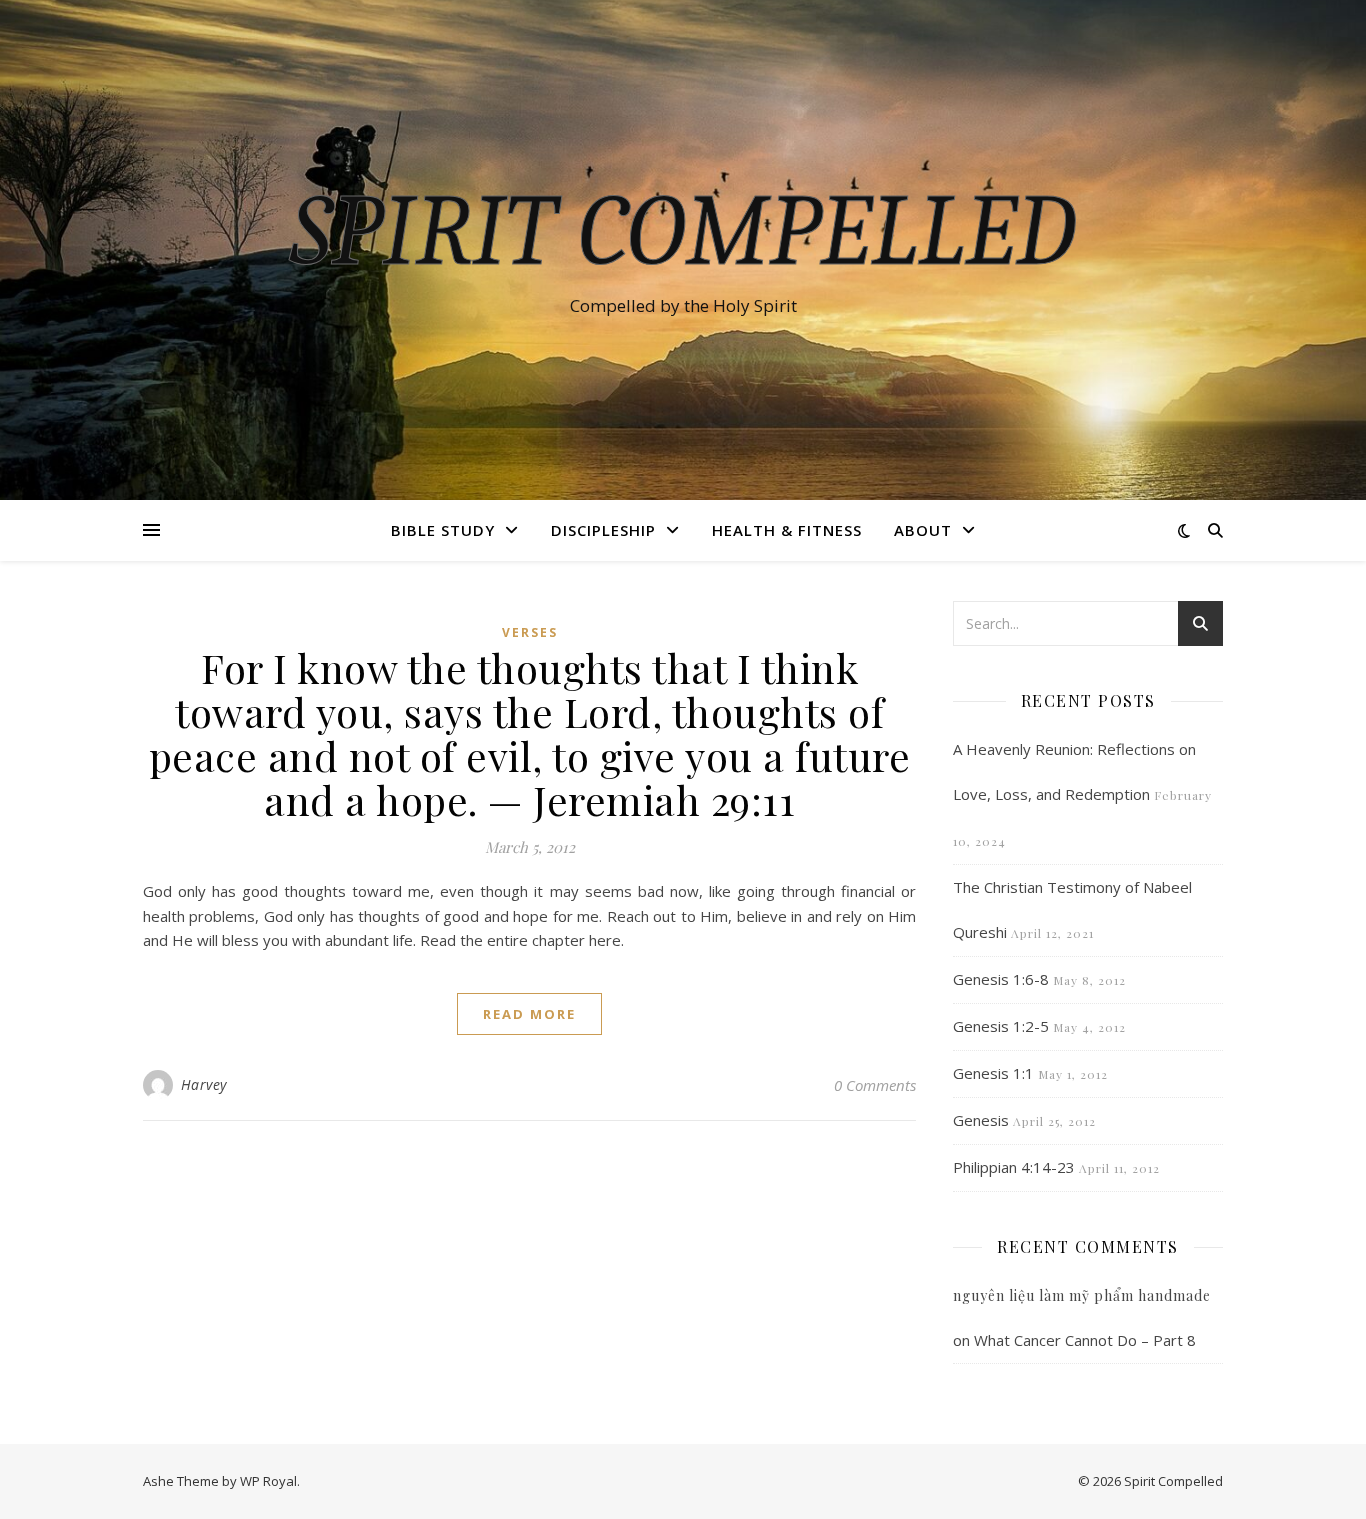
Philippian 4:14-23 (1014, 1167)
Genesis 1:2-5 (1001, 1026)
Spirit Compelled (683, 232)
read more (529, 1014)
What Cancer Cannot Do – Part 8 (1085, 1340)
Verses (530, 632)
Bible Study (443, 530)
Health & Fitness (787, 530)
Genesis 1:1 (993, 1073)
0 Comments (875, 1085)
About (923, 530)
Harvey (204, 1084)
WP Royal (268, 1481)
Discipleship (603, 530)
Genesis (981, 1120)
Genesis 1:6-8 (1001, 979)
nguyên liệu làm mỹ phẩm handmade (1082, 1295)
